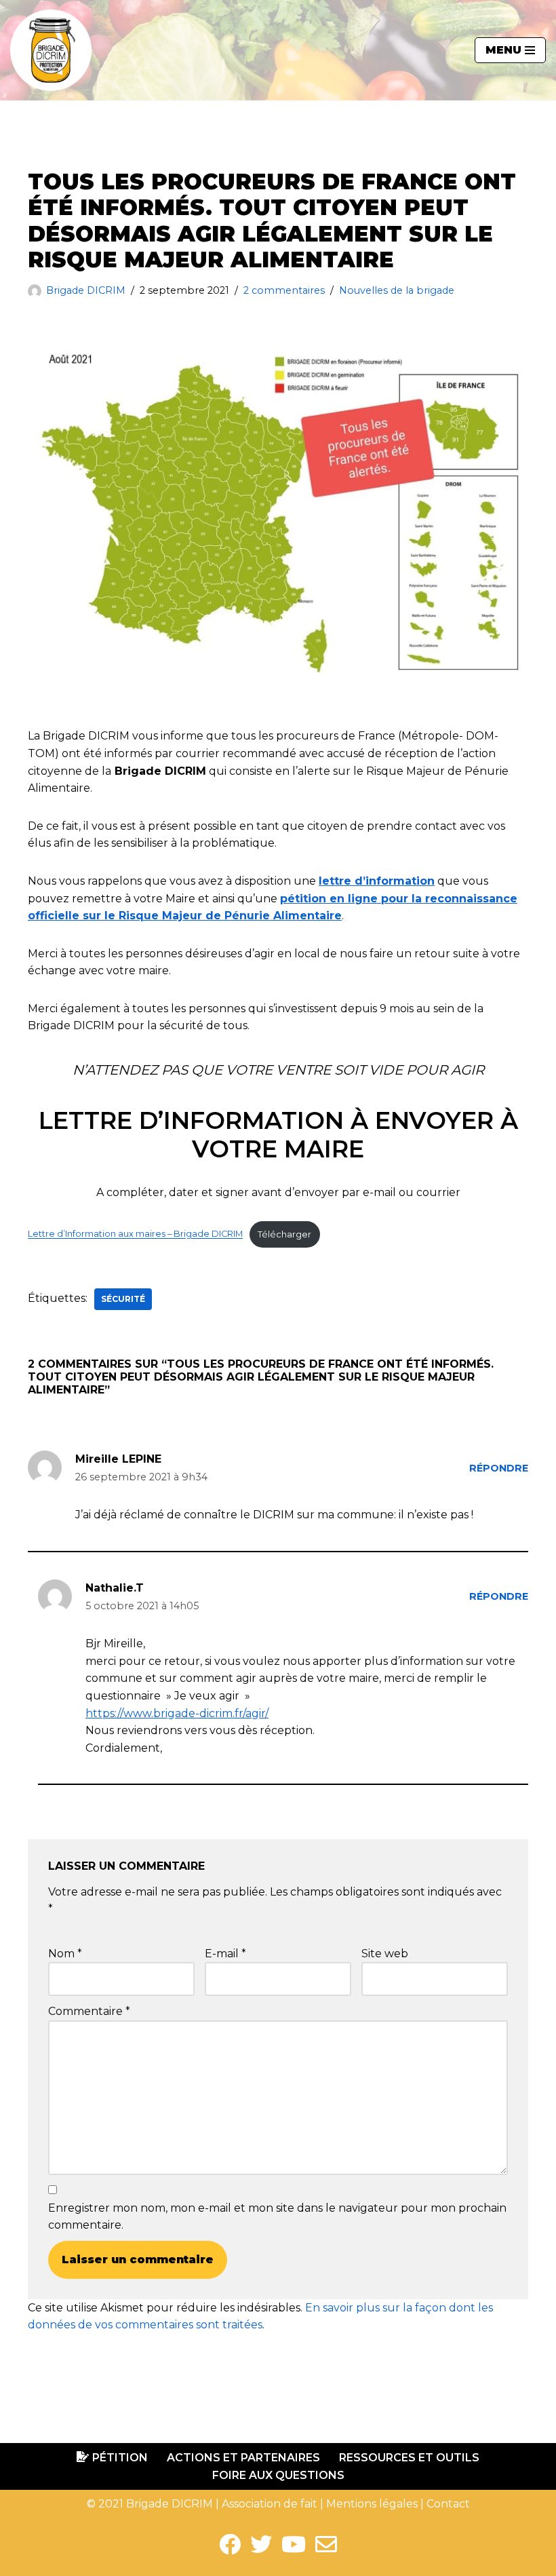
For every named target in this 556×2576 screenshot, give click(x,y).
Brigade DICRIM (86, 290)
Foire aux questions (278, 2475)
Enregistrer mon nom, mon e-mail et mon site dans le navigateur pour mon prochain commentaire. (277, 2217)
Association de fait (270, 2504)
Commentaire (89, 2011)
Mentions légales (372, 2504)
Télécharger (284, 1234)
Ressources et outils (409, 2458)
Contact (448, 2504)
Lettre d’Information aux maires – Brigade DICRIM (135, 1234)
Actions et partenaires (243, 2458)
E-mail (225, 1954)
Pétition (120, 2458)
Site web (385, 1954)
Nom (65, 1954)
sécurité (123, 1299)
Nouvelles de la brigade (397, 290)
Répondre (499, 1468)
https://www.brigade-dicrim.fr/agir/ (177, 1713)
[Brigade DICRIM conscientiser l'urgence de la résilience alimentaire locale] (51, 50)
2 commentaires (284, 290)
